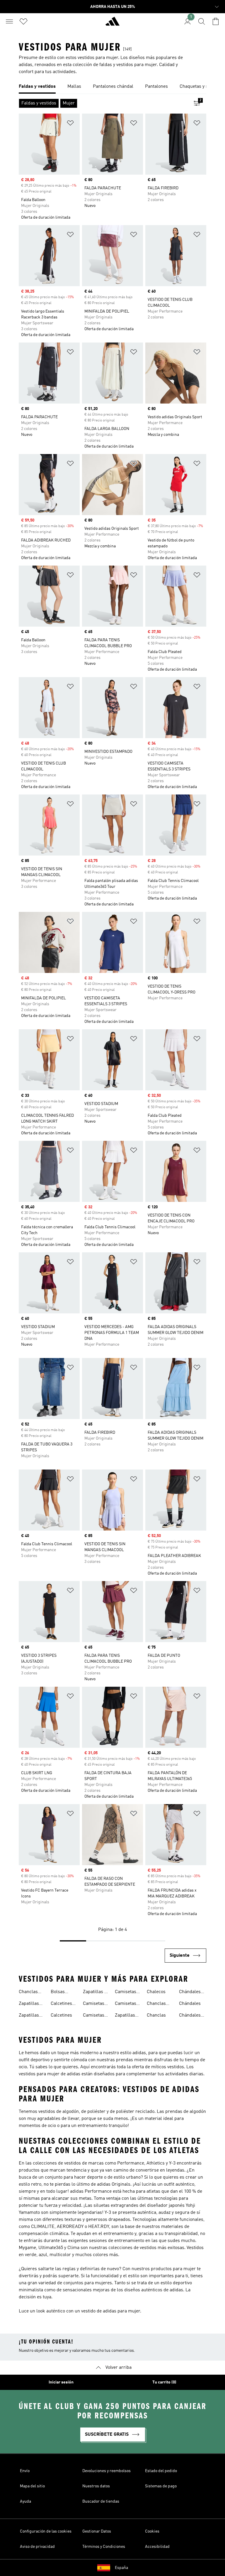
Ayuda (25, 2501)
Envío (25, 2471)
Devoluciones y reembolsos (106, 2471)
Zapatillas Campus (125, 2016)
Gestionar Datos (97, 2531)
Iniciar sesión (61, 2382)
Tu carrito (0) (164, 2382)
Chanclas (156, 2015)
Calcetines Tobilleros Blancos (61, 2004)
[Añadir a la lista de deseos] (70, 124)
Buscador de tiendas (101, 2501)
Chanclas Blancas (156, 2004)
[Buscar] (202, 21)
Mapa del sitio (32, 2486)
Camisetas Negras (94, 2016)
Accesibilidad (157, 2547)
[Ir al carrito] (216, 21)
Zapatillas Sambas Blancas (29, 2004)
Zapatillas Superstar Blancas (29, 2016)
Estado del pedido (161, 2471)
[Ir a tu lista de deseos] (23, 21)
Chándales (190, 2004)
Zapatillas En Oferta (96, 1993)
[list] (112, 87)
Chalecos (156, 1992)
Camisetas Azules (94, 2004)
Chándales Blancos (190, 1993)
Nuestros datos (96, 2486)
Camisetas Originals (126, 1993)
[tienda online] (112, 24)
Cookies (152, 2531)
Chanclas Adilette (28, 1993)
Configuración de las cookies (46, 2531)
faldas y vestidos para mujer (128, 65)
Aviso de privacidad (37, 2547)
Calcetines (61, 2015)
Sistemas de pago (161, 2486)
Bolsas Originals (60, 1993)
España (121, 2568)
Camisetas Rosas (126, 2004)
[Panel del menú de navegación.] (9, 21)
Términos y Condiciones (104, 2547)
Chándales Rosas (190, 2016)
